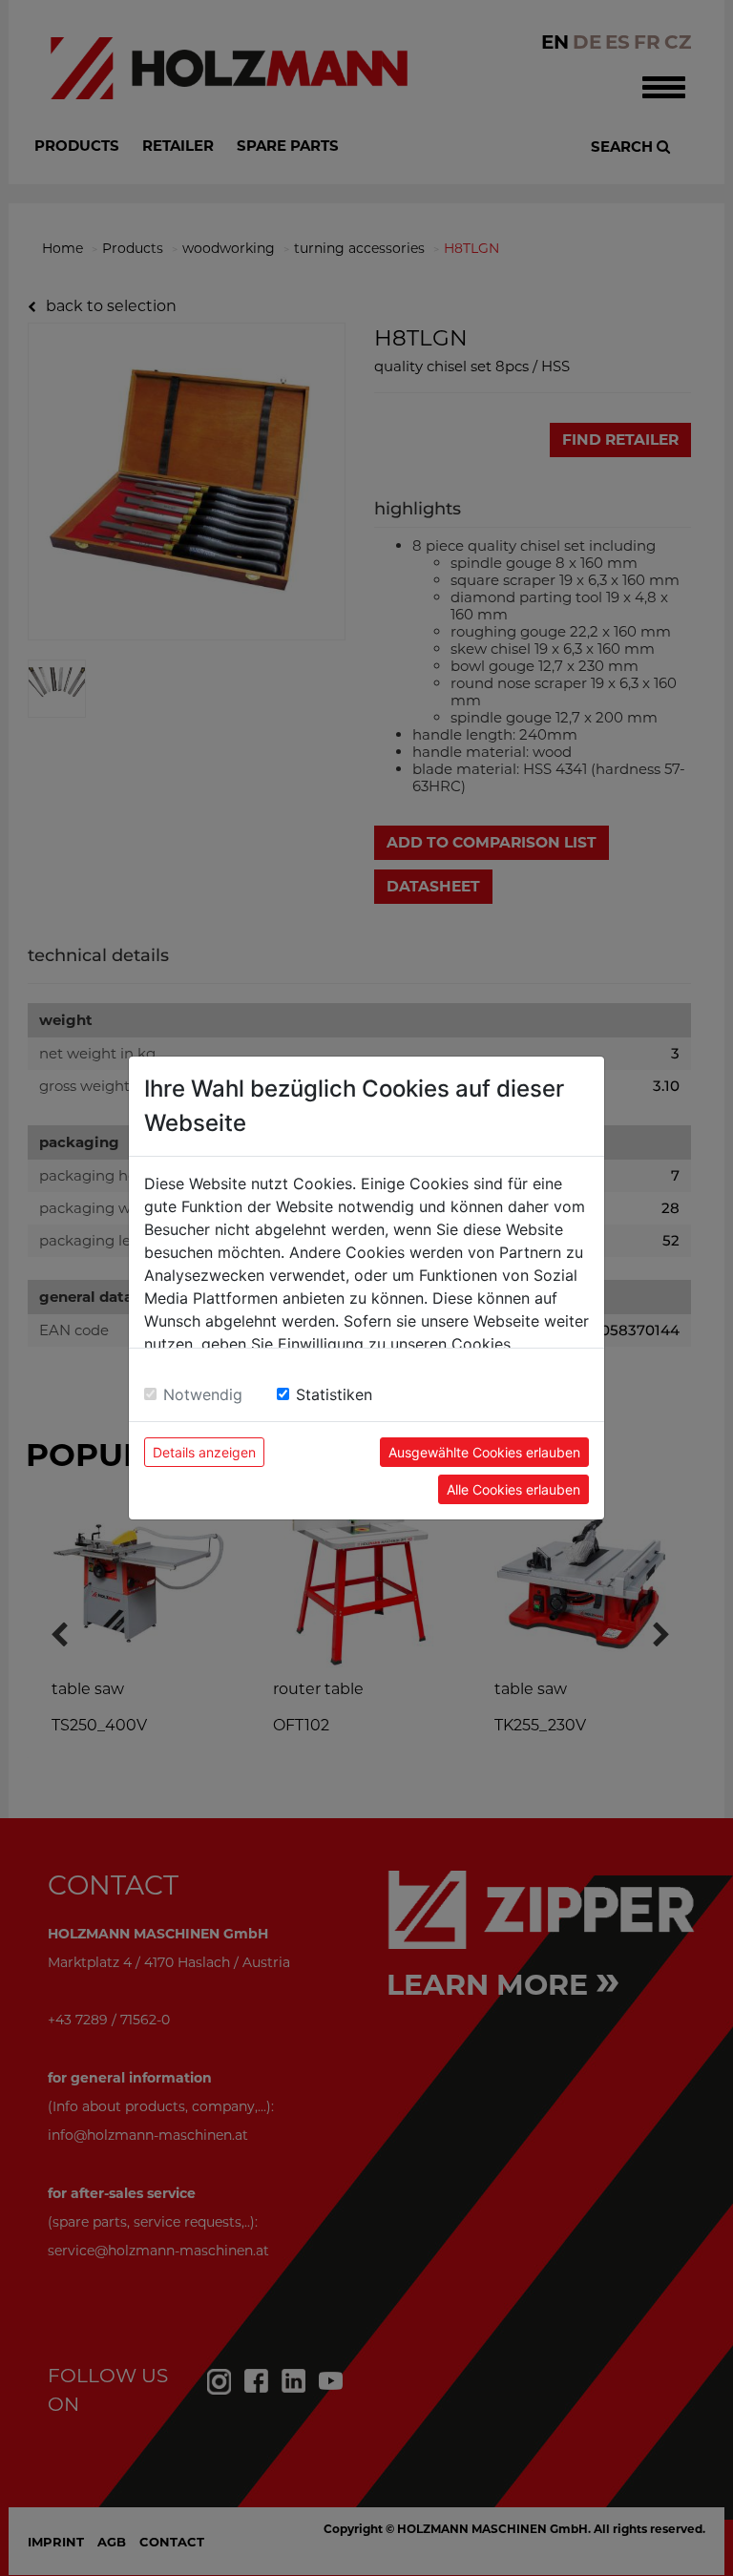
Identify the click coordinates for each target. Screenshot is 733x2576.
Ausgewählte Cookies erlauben (484, 1452)
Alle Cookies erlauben (513, 1489)
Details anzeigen (204, 1452)
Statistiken (334, 1394)
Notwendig (203, 1394)
